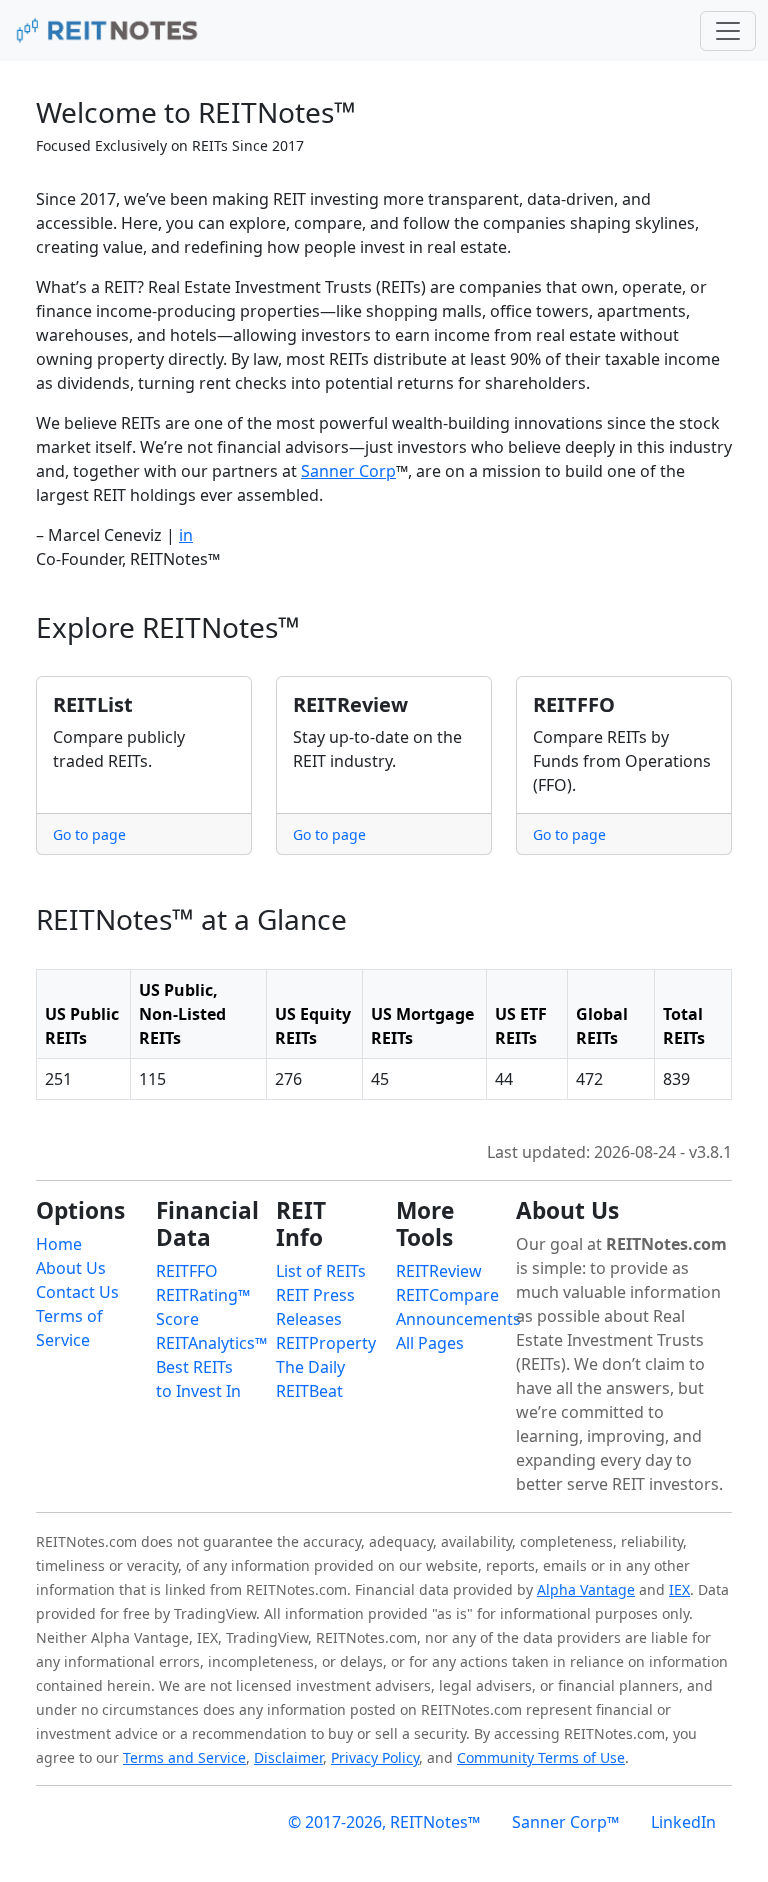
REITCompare (447, 1295)
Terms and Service (184, 1757)
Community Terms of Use (541, 1757)
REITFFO (187, 1271)
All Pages (430, 1343)
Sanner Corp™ (565, 1822)
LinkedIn (683, 1822)
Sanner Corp (348, 471)
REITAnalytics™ (211, 1343)
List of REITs (321, 1271)
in (186, 535)
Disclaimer (288, 1757)
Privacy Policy (375, 1757)
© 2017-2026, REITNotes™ (384, 1822)
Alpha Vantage (586, 1589)
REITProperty (326, 1343)
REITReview (439, 1271)
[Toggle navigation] (728, 31)
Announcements (458, 1319)
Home (59, 1244)
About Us (71, 1268)
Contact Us (77, 1292)
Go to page (89, 834)
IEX (679, 1589)
